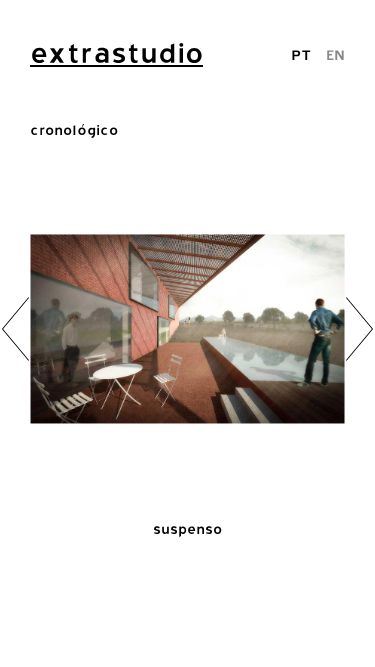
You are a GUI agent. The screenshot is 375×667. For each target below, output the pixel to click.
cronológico (74, 129)
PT (301, 54)
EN (335, 54)
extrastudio (116, 53)
